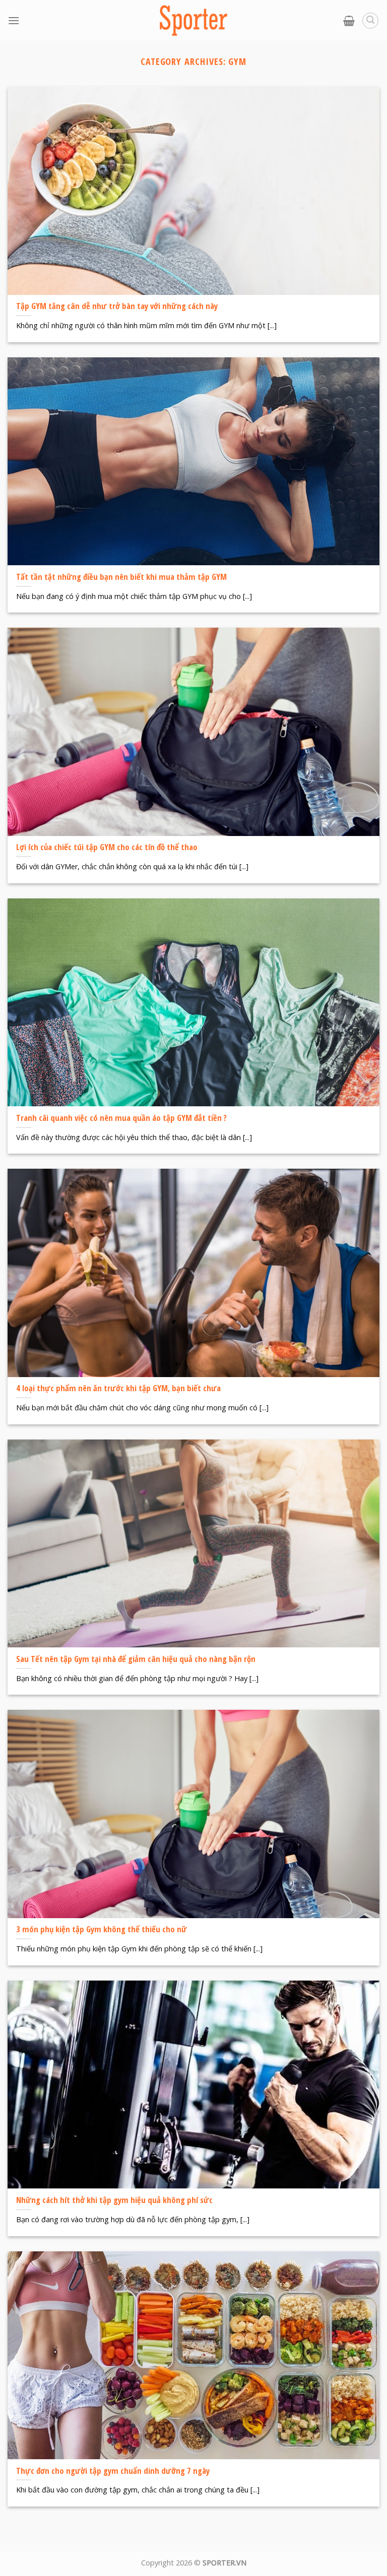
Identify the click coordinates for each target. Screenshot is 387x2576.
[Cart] (349, 21)
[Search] (370, 21)
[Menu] (14, 20)
